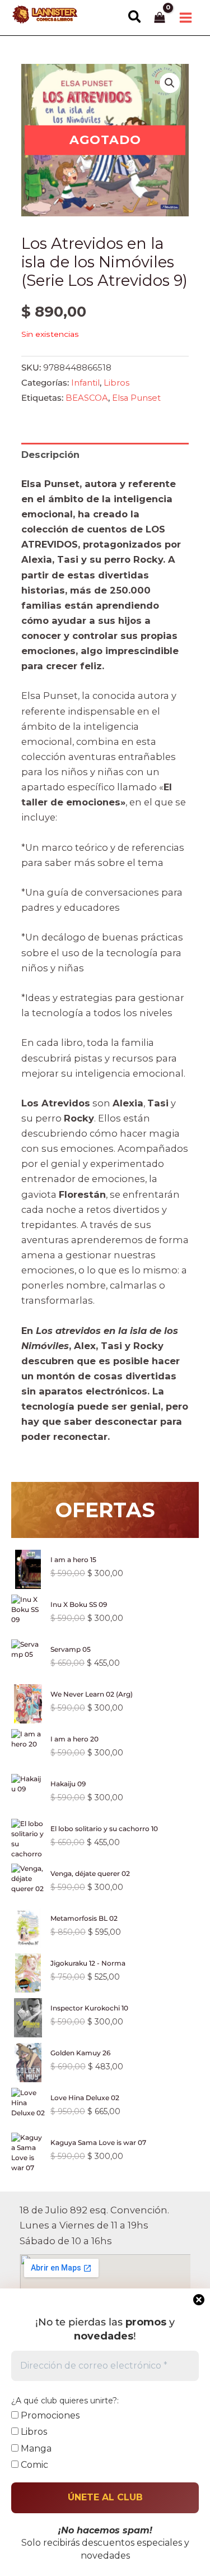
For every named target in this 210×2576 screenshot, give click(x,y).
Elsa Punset (136, 398)
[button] (135, 17)
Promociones (49, 2415)
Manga (35, 2448)
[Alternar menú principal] (185, 17)
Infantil (85, 383)
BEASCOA (87, 398)
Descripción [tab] (50, 455)
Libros (116, 383)
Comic (33, 2465)
